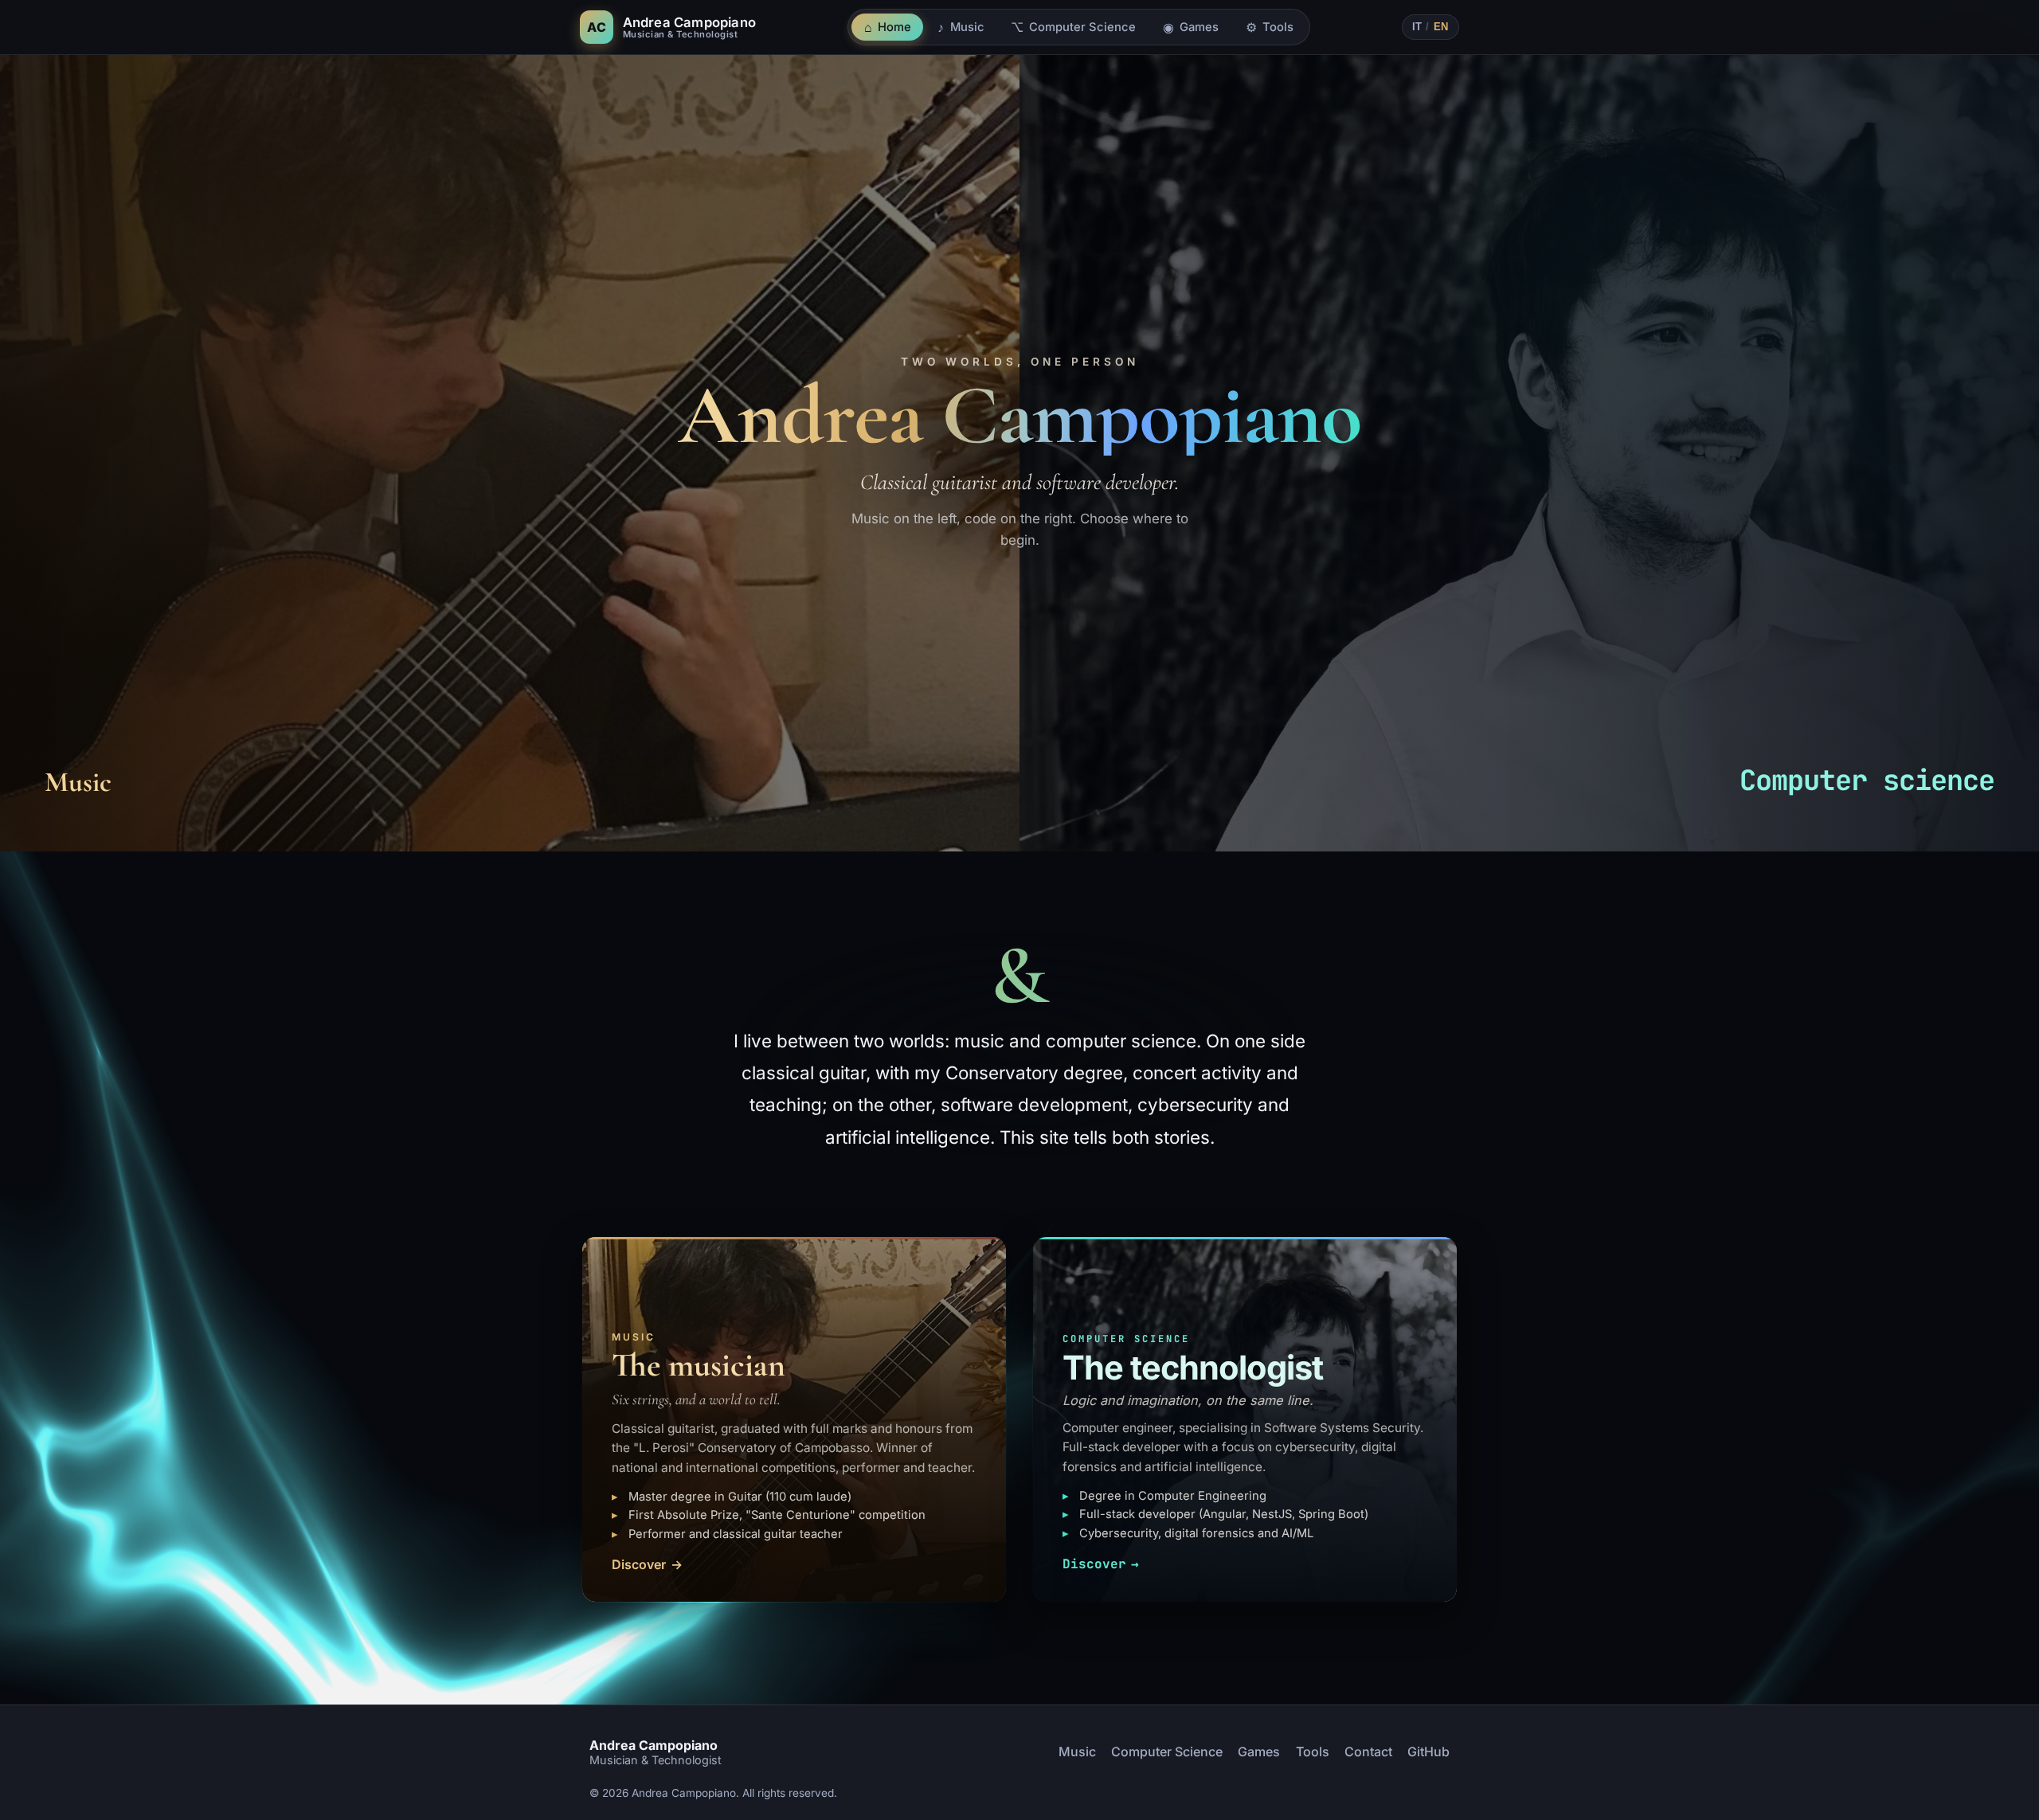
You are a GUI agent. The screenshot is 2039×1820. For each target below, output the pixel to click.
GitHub (1428, 1752)
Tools (1313, 1752)
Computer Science (1167, 1752)
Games (1259, 1752)
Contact (1368, 1752)
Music (1077, 1752)
